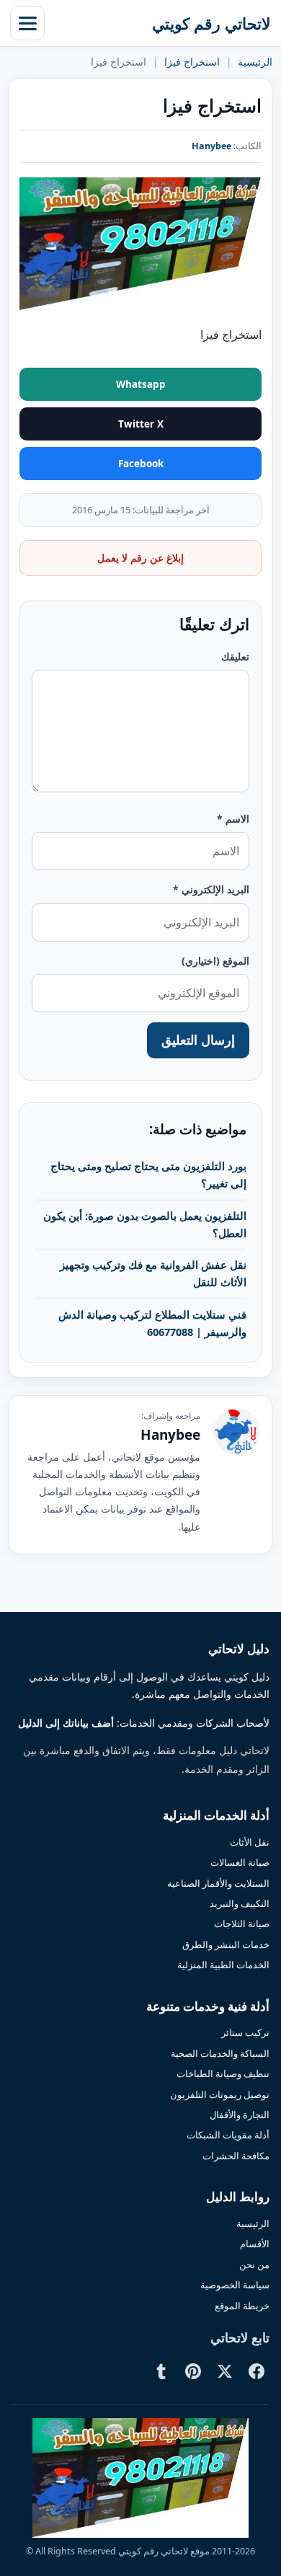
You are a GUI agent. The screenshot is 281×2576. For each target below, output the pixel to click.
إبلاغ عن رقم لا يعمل (140, 558)
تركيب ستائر (245, 2032)
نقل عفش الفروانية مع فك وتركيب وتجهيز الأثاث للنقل (153, 1273)
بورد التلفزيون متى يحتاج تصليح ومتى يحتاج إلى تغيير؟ (148, 1174)
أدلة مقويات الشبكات (228, 2135)
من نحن (254, 2265)
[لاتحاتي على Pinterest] (193, 2371)
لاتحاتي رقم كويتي (211, 23)
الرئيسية (255, 62)
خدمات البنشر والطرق (226, 1944)
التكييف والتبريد (240, 1903)
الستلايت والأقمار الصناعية (218, 1883)
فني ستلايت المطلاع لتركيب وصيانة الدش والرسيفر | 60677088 (152, 1323)
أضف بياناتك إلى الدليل (66, 1723)
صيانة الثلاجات (242, 1924)
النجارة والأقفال (240, 2115)
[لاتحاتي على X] (225, 2371)
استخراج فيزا (192, 62)
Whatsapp (141, 384)
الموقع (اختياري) (215, 961)
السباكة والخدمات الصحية (220, 2053)
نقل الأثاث (250, 1842)
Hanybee (211, 146)
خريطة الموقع (242, 2306)
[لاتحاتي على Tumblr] (161, 2371)
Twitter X (141, 424)
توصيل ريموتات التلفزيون (220, 2094)
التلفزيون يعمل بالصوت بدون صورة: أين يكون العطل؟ (145, 1224)
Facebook (141, 464)
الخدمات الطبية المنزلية (223, 1965)
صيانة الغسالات (240, 1862)
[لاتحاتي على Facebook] (257, 2371)
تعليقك (235, 656)
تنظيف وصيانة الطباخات (223, 2073)
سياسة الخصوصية (235, 2285)
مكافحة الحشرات (236, 2156)
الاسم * (233, 819)
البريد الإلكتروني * (211, 889)
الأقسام (255, 2244)
